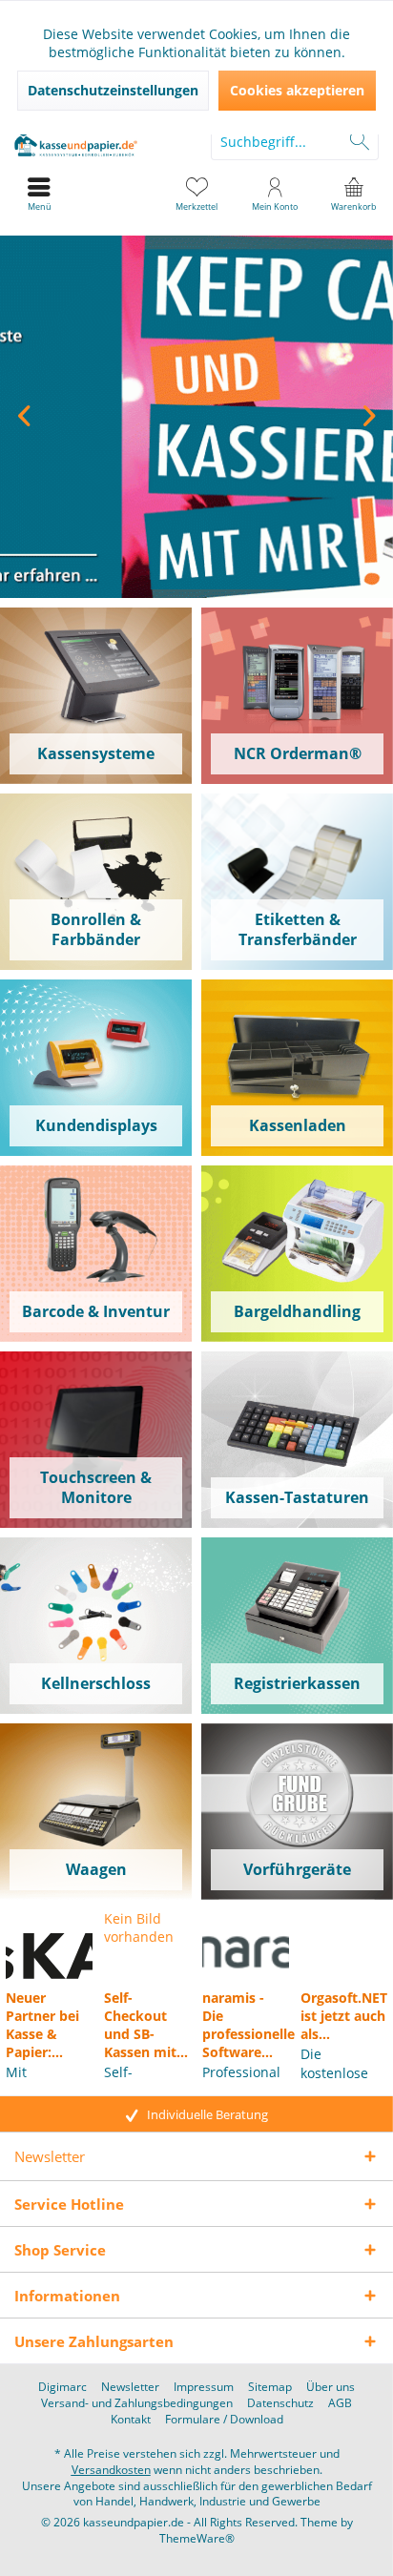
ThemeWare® (197, 2538)
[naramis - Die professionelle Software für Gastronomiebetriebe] (246, 1945)
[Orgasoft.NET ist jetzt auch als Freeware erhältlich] (344, 1945)
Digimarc (62, 2387)
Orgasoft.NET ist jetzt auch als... (344, 2016)
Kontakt (131, 2420)
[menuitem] (354, 194)
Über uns (331, 2387)
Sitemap (270, 2387)
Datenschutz (280, 2403)
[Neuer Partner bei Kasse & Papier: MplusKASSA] (49, 1945)
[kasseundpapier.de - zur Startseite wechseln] (98, 141)
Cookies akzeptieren (297, 90)
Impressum (204, 2387)
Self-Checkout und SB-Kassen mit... (146, 2025)
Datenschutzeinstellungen (113, 90)
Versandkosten (111, 2470)
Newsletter (130, 2387)
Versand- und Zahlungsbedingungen (137, 2403)
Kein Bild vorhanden (139, 1927)
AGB (340, 2403)
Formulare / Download (224, 2420)
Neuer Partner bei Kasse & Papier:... (42, 2025)
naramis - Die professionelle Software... (246, 2025)
